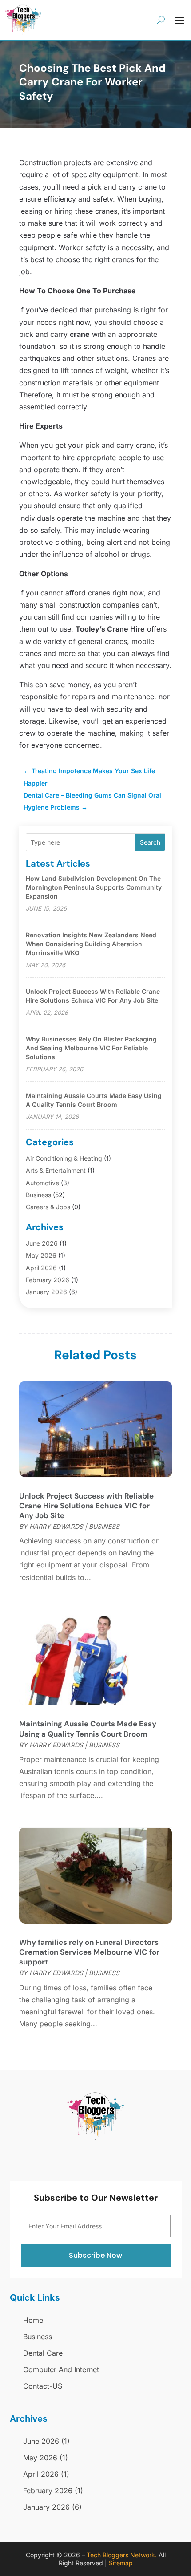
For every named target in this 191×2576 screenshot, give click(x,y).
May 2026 (41, 1255)
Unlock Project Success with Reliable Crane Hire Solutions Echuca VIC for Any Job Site (86, 1506)
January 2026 (46, 1292)
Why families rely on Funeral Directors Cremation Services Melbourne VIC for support (89, 1952)
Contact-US (43, 2386)
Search (150, 842)
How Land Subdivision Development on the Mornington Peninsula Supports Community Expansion (94, 887)
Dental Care (43, 2353)
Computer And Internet (61, 2369)
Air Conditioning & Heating (64, 1158)
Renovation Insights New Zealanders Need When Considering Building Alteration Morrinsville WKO (91, 944)
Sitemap (121, 2563)
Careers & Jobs (48, 1207)
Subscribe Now (95, 2255)
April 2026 (41, 1268)
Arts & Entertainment (56, 1170)
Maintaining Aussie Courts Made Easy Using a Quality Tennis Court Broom (88, 1729)
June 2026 (42, 1243)
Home (33, 2320)
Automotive (42, 1183)
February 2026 (48, 1280)
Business (38, 1195)
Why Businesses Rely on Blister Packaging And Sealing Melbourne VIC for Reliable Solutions (91, 1048)
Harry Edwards (56, 1526)
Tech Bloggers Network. (122, 2555)
